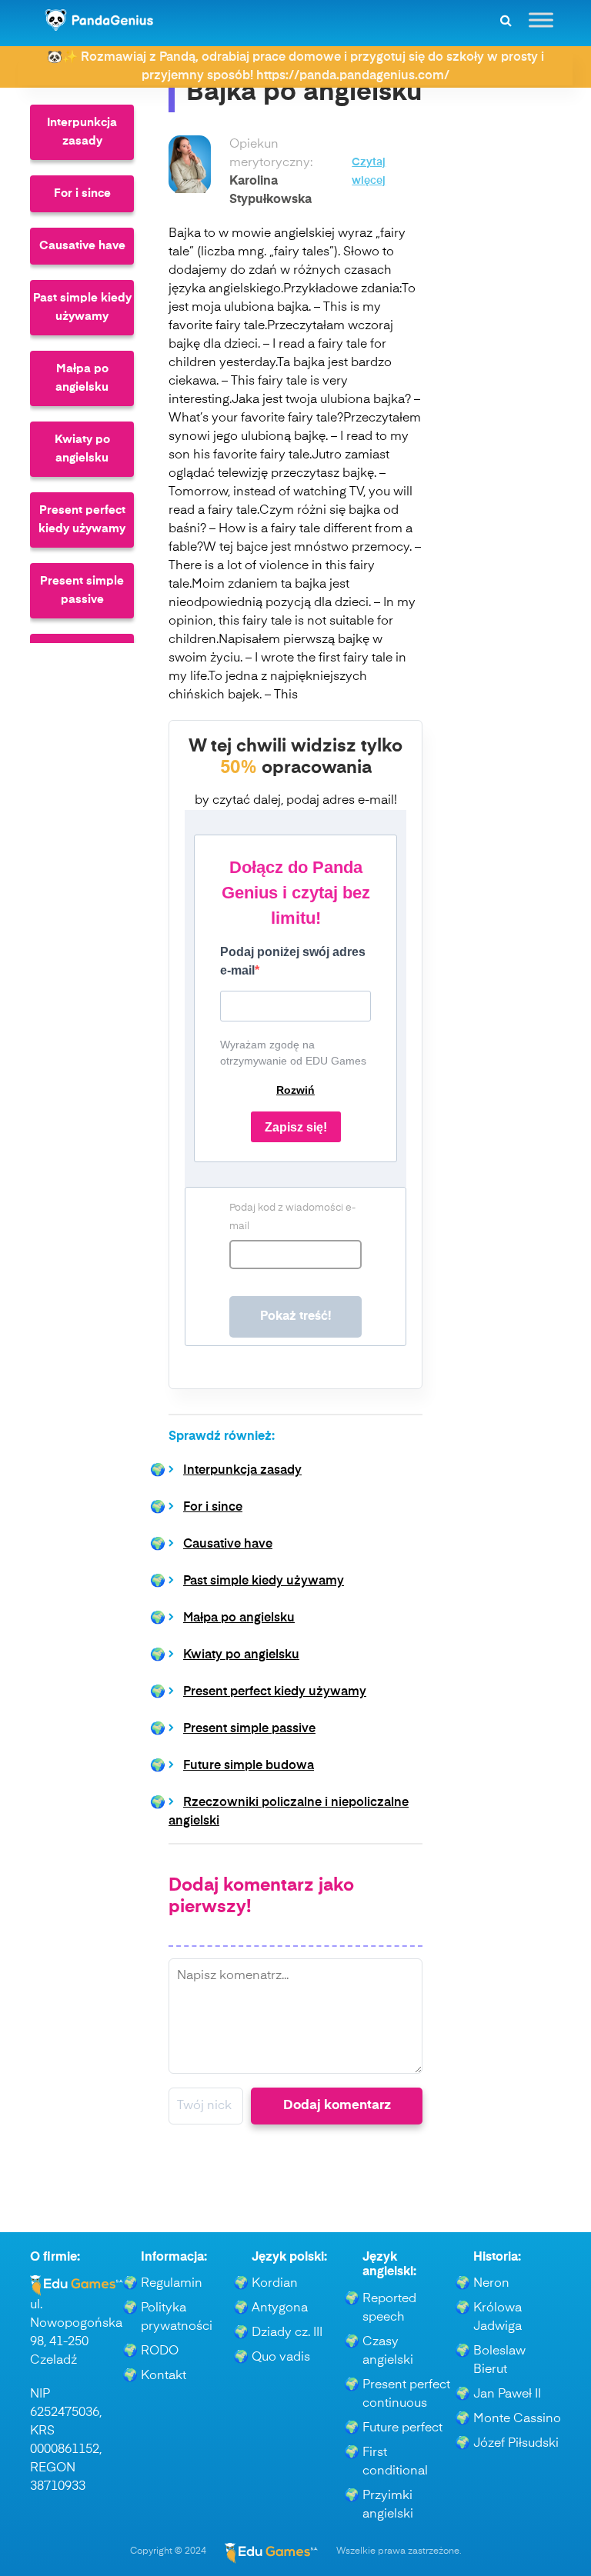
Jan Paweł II (507, 2394)
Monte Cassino (517, 2419)
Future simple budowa (249, 1766)
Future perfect (402, 2428)
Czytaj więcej (369, 172)
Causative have (82, 246)
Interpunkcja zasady (82, 132)
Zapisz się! (296, 1127)
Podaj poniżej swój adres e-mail (293, 961)
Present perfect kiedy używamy (82, 520)
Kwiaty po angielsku (82, 449)
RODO (160, 2351)
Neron (491, 2284)
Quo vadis (281, 2358)
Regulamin (172, 2284)
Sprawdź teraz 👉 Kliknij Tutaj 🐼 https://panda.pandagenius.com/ (296, 58)
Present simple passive (82, 590)
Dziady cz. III (287, 2333)
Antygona (280, 2308)
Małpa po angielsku (82, 378)
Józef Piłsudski (516, 2444)
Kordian (275, 2284)
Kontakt (164, 2376)
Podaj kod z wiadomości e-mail (292, 1217)
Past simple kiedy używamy (82, 307)
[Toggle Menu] (541, 20)
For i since (82, 193)
